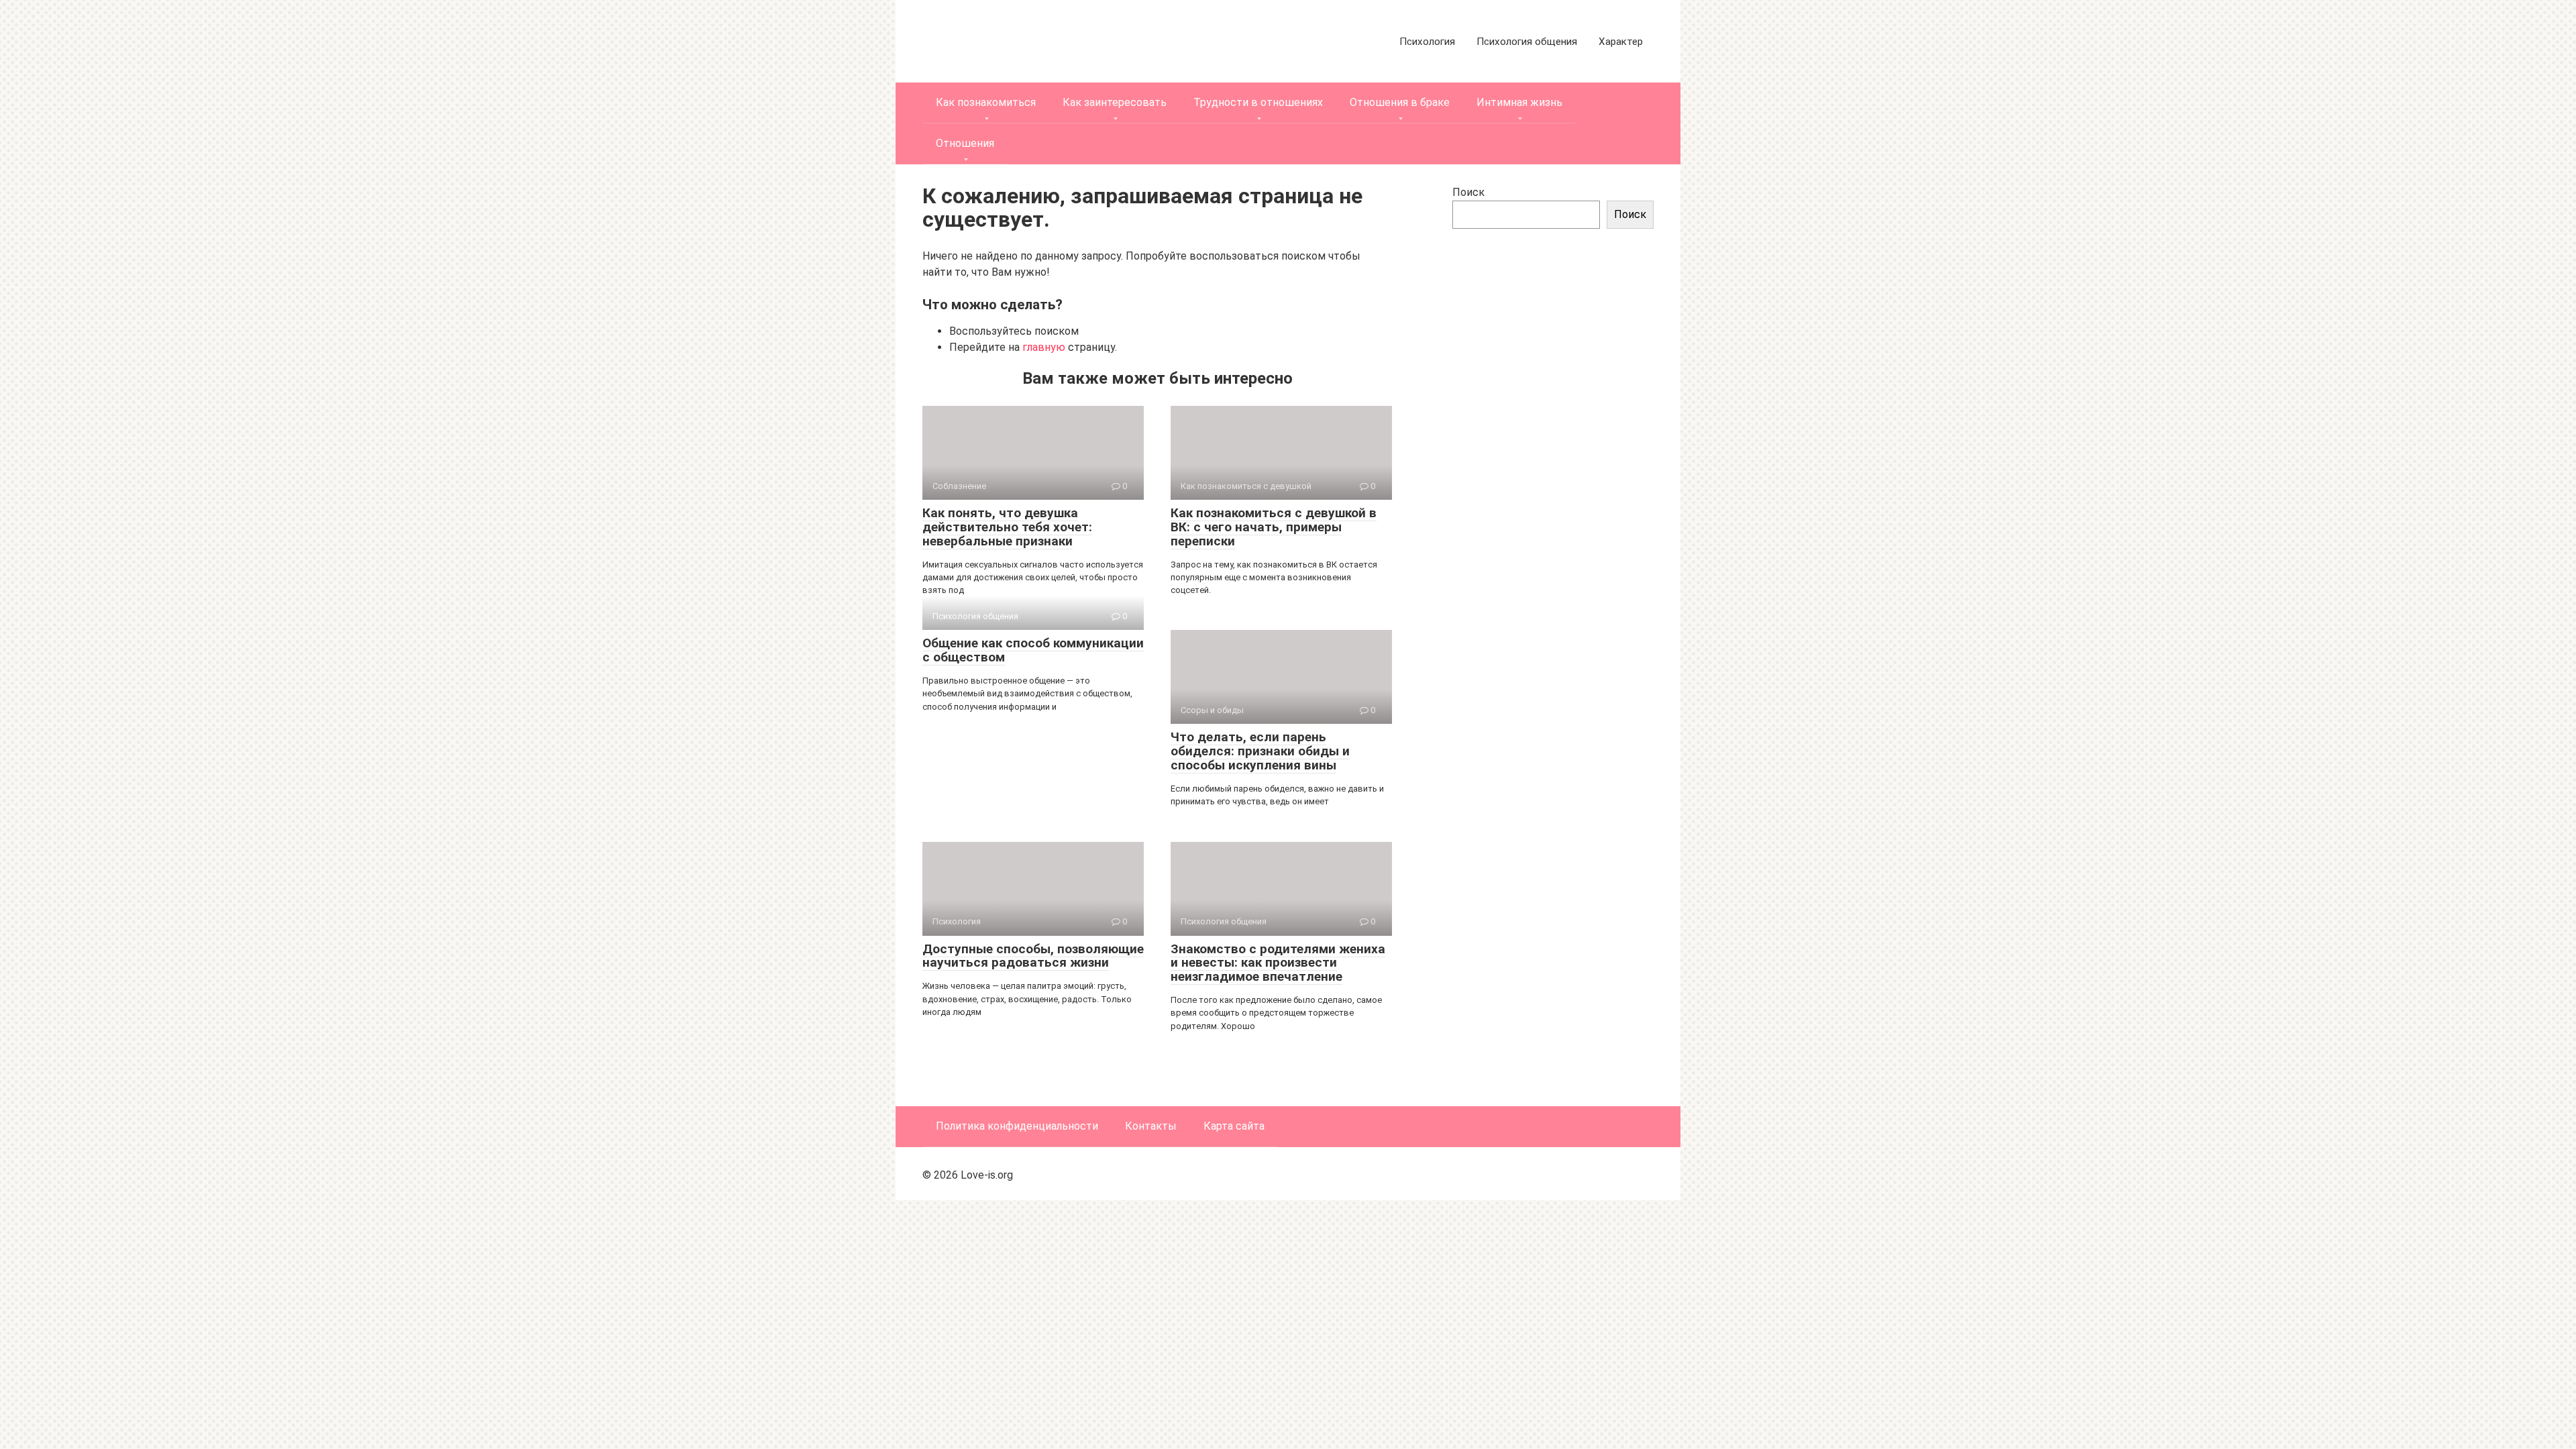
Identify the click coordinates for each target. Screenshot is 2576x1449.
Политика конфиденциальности (1017, 1126)
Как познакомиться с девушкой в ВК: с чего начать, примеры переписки (1274, 527)
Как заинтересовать (1115, 102)
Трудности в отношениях (1258, 102)
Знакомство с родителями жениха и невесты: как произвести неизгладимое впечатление (1278, 963)
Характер (1621, 42)
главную (1044, 347)
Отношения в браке (1400, 102)
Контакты (1151, 1126)
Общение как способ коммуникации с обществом (1033, 650)
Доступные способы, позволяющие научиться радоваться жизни (1033, 956)
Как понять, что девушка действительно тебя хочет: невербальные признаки (1007, 527)
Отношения (965, 143)
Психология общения (1527, 42)
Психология (1427, 42)
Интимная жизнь (1519, 102)
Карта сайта (1234, 1126)
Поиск (1468, 192)
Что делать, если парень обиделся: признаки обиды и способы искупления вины (1260, 751)
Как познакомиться (986, 102)
